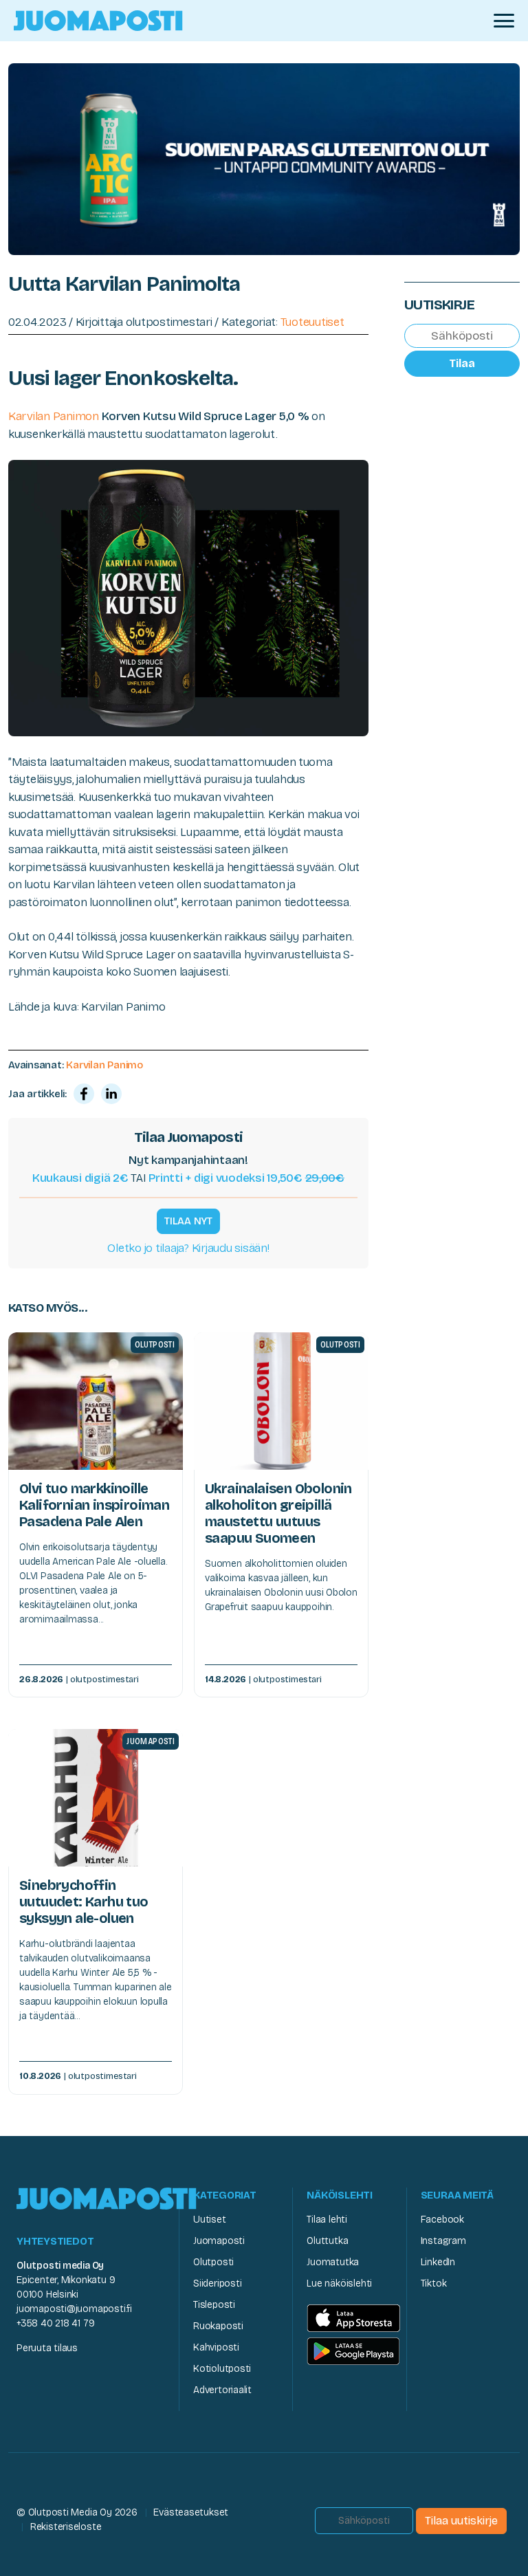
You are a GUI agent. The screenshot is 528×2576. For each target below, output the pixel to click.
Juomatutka (333, 2262)
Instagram (443, 2241)
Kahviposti (216, 2347)
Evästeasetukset (191, 2512)
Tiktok (434, 2283)
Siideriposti (217, 2283)
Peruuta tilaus (47, 2348)
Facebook (442, 2220)
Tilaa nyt (188, 1221)
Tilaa (462, 363)
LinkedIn (438, 2262)
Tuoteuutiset (312, 322)
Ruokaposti (218, 2326)
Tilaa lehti (327, 2220)
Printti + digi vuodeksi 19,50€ (246, 1178)
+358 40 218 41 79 (55, 2323)
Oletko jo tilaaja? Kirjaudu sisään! (188, 1248)
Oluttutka (327, 2241)
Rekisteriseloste (66, 2527)
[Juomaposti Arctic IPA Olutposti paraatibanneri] (264, 158)
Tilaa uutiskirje (461, 2521)
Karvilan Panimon (54, 416)
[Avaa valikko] (504, 21)
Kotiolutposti (222, 2369)
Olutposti (213, 2262)
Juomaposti (219, 2241)
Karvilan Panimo (104, 1065)
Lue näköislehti (339, 2283)
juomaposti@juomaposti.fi (74, 2309)
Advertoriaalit (222, 2390)
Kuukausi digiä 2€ (80, 1178)
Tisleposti (214, 2305)
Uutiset (210, 2220)
